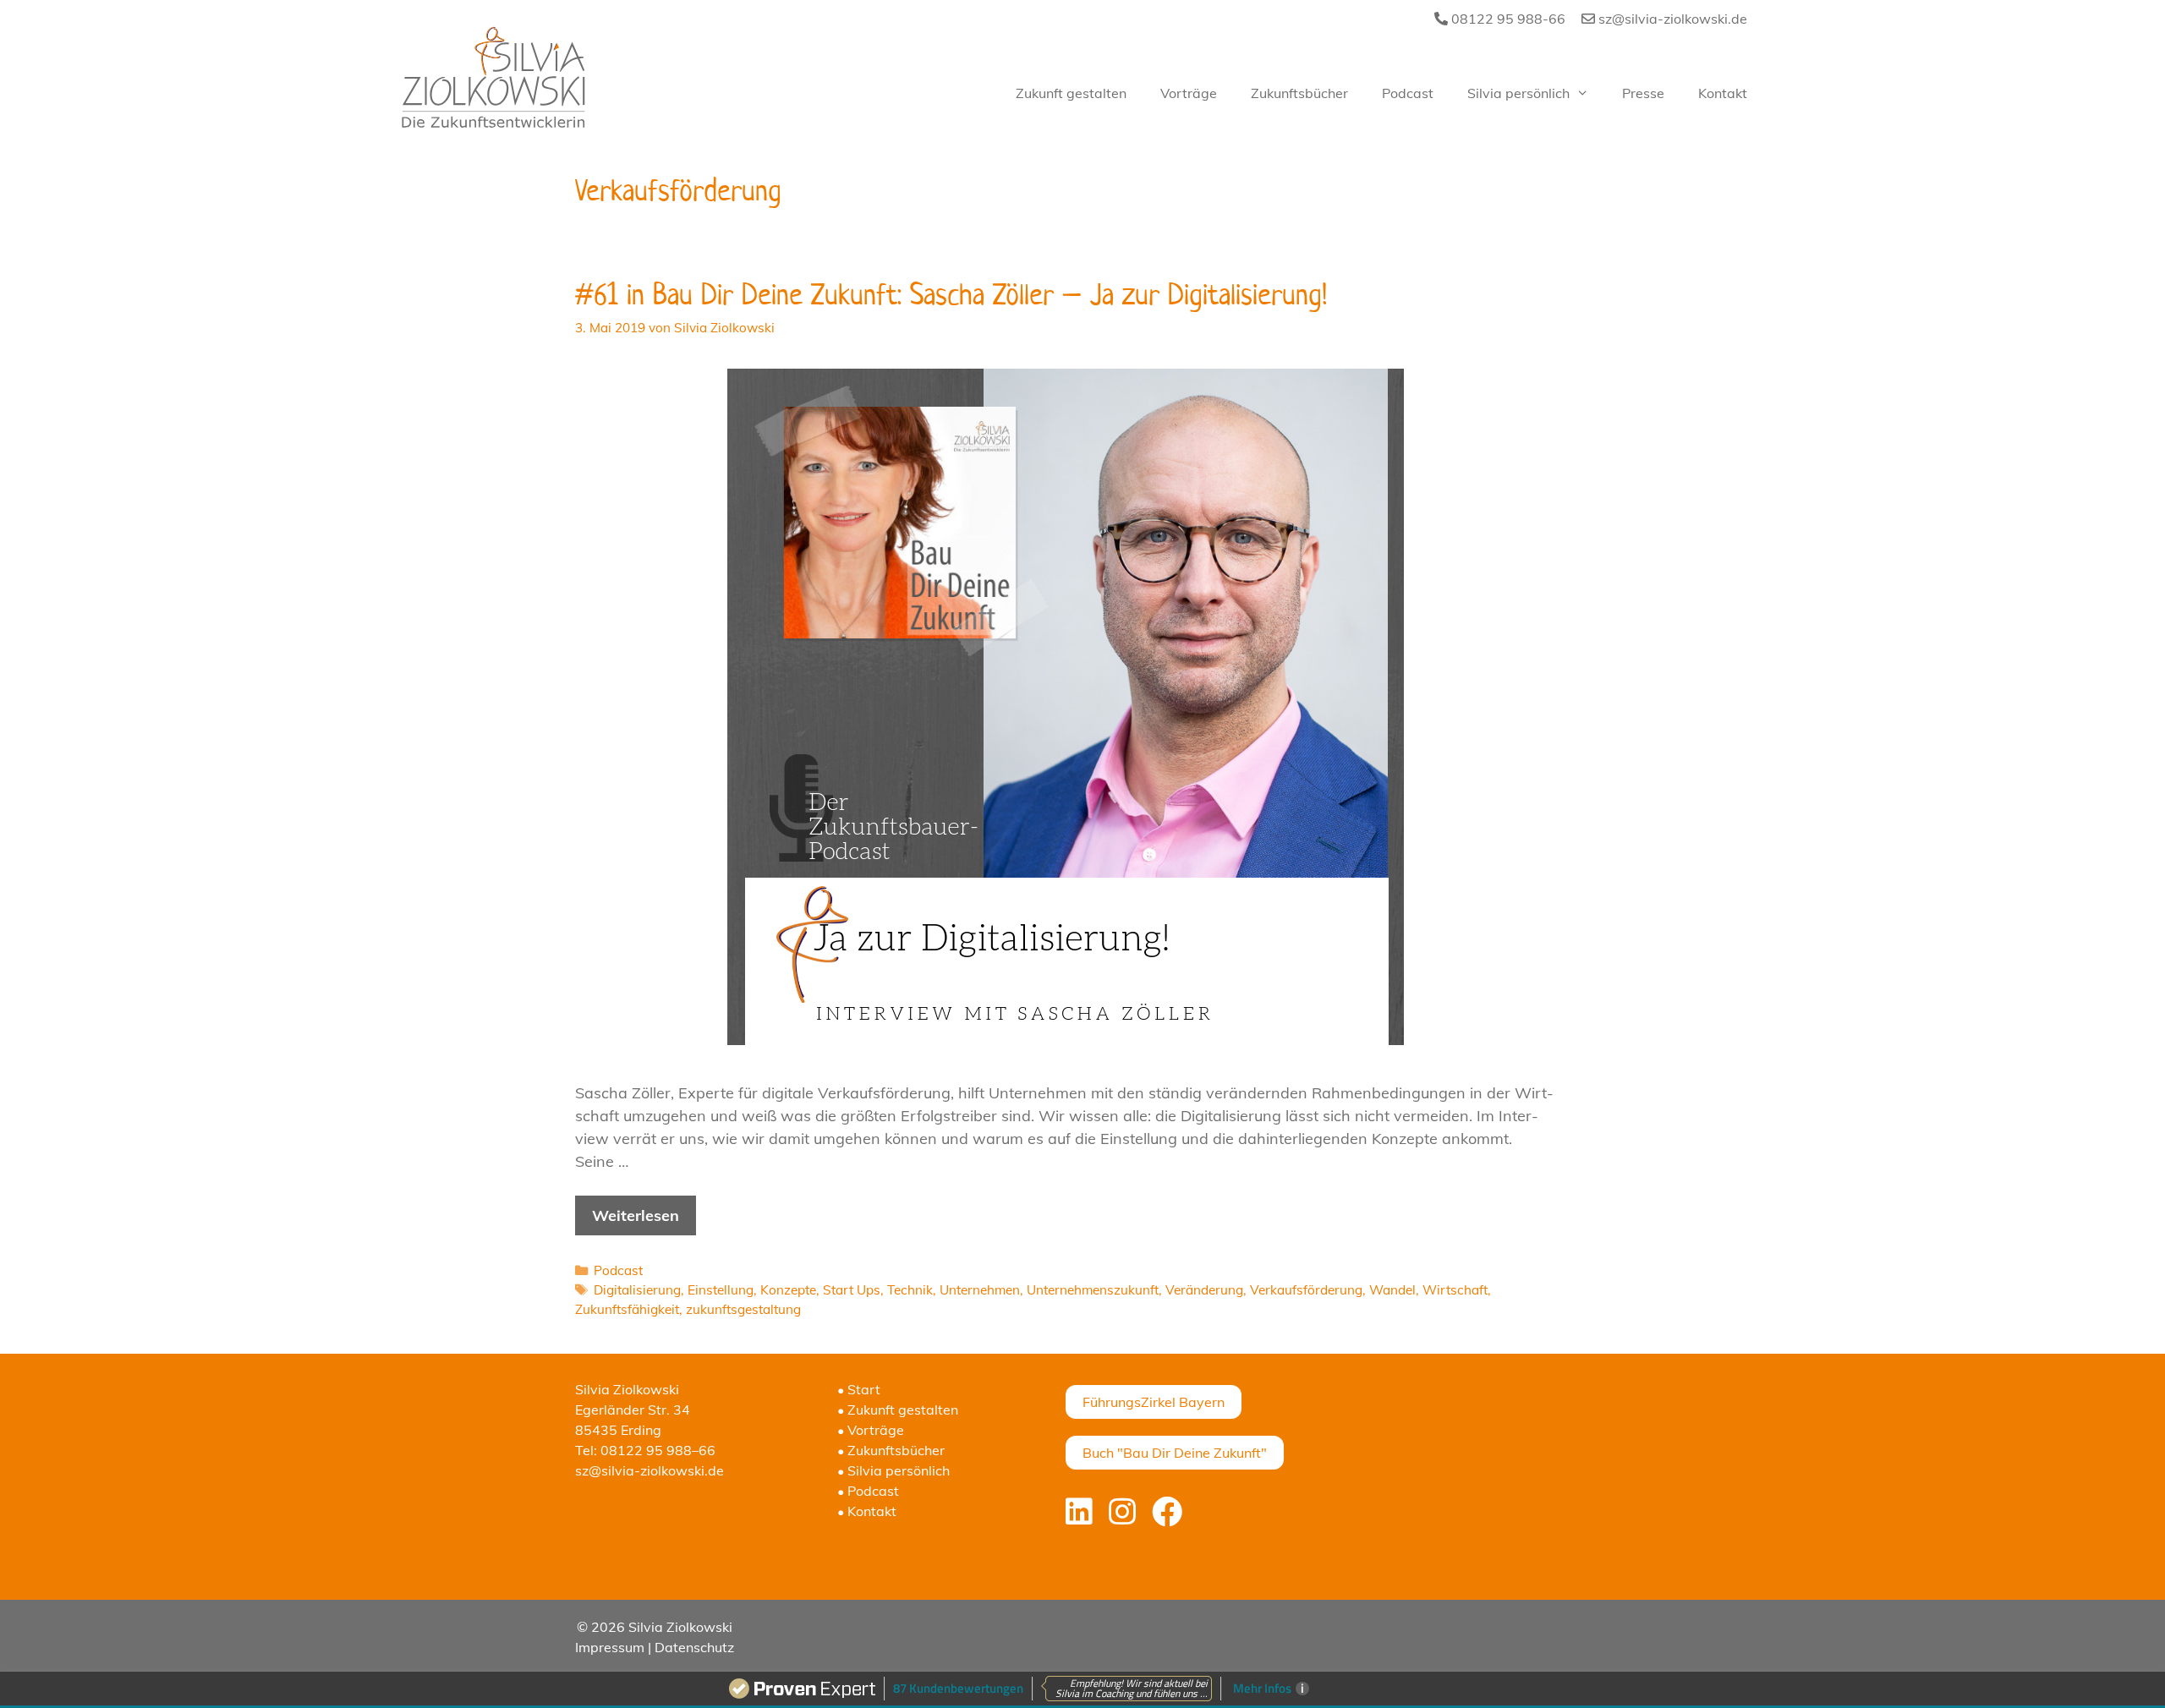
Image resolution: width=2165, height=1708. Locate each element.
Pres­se (1643, 93)
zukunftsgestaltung (743, 1309)
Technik (910, 1290)
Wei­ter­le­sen (636, 1215)
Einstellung (721, 1290)
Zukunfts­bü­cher (1299, 93)
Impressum (610, 1647)
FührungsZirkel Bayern (1154, 1402)
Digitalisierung (637, 1290)
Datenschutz (694, 1647)
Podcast (618, 1270)
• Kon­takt (867, 1511)
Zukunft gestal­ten (1071, 93)
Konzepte (788, 1290)
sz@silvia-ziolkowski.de (1671, 19)
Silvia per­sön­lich (1518, 93)
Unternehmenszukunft (1093, 1290)
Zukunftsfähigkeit (627, 1309)
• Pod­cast (868, 1491)
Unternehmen (980, 1290)
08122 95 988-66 (1507, 19)
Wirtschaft (1455, 1290)
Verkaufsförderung (1306, 1290)
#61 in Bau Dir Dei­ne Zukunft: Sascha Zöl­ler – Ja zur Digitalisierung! (951, 294)
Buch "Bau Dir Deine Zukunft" (1175, 1453)
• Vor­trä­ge (871, 1430)
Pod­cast (1408, 93)
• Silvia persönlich (893, 1470)
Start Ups (852, 1290)
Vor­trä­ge (1189, 93)
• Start (859, 1389)
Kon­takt (1723, 93)
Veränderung (1204, 1290)
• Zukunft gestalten (898, 1410)
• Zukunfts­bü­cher (891, 1450)
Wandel (1392, 1290)
